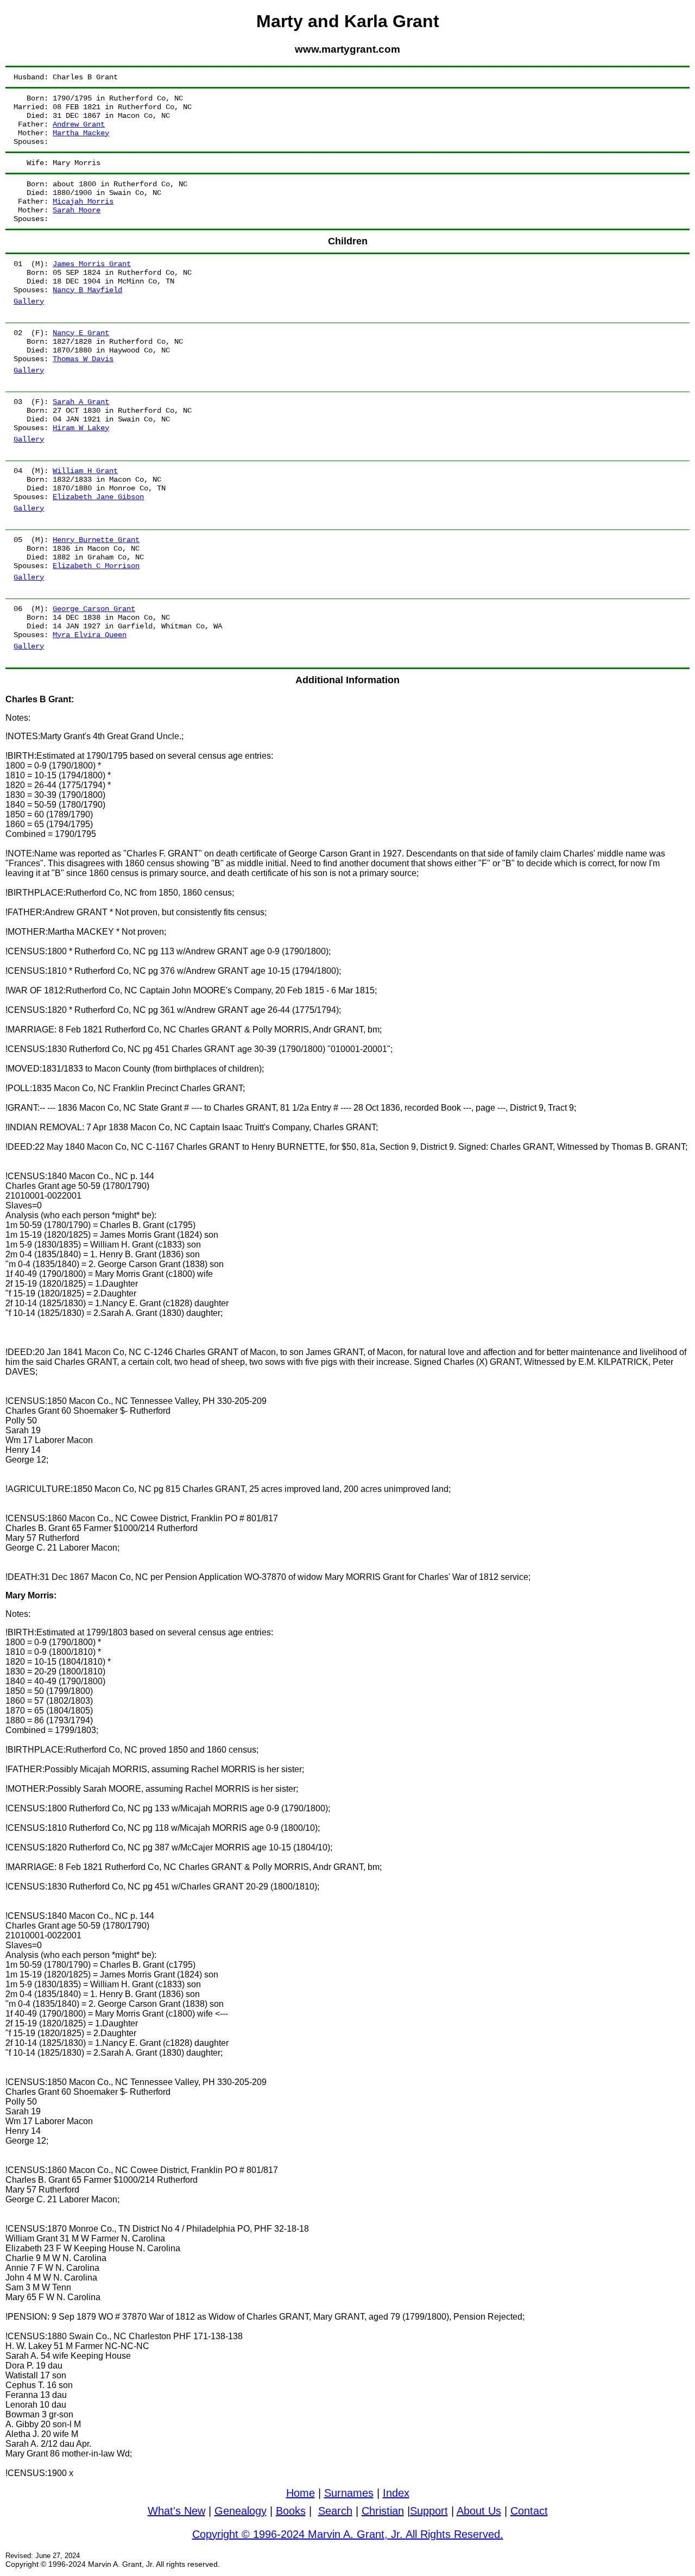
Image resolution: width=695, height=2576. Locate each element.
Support (429, 2511)
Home (301, 2493)
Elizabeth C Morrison (96, 566)
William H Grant (85, 471)
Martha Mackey (81, 133)
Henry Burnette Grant (96, 540)
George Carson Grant (94, 609)
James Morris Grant (92, 264)
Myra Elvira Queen (90, 635)
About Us (479, 2511)
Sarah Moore (77, 210)
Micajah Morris (83, 201)
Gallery (29, 301)
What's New (176, 2511)
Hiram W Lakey (81, 428)
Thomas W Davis (83, 359)
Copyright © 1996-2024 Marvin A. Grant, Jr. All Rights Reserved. (348, 2534)
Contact (529, 2511)
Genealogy (241, 2511)
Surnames (349, 2493)
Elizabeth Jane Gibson (98, 497)
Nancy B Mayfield (87, 290)
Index (396, 2493)
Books (291, 2511)
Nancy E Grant (81, 333)
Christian (383, 2511)
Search (335, 2511)
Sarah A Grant (81, 402)
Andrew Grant (79, 124)
